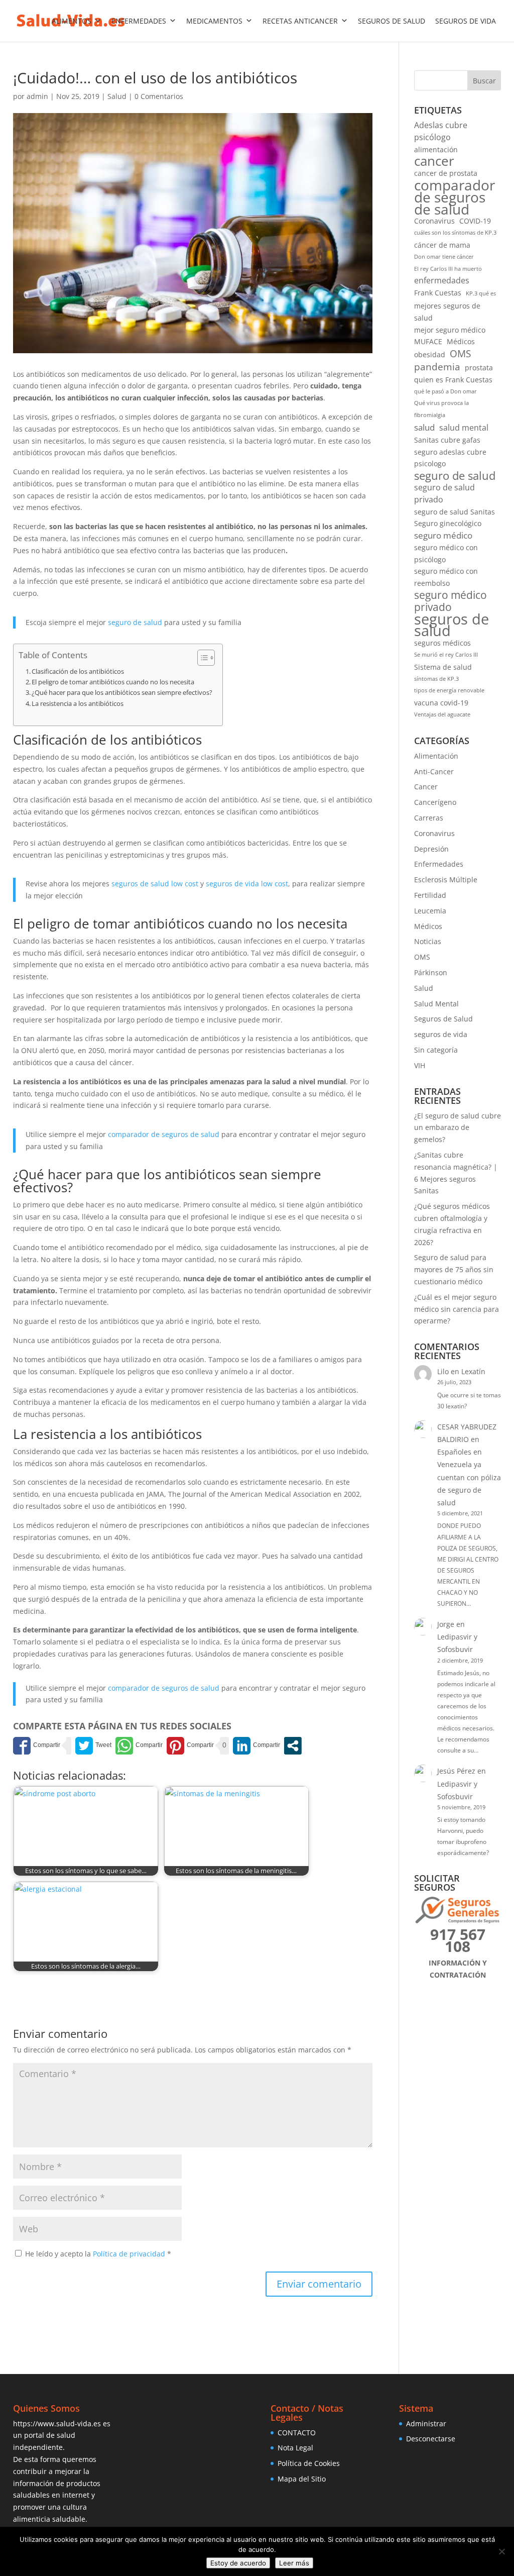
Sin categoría (436, 1050)
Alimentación (436, 756)
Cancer (426, 787)
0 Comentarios (159, 96)
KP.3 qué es (481, 293)
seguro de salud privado (444, 493)
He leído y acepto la (98, 2254)
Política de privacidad (130, 2254)
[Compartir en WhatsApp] (139, 1746)
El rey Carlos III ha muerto (448, 269)
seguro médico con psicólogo (446, 553)
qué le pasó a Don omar (445, 391)
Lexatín (473, 1371)
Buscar (484, 81)
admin (37, 96)
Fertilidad (430, 895)
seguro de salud (135, 622)
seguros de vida (441, 1034)
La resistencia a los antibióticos (78, 704)
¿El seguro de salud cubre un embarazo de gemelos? (458, 1128)
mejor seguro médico (450, 330)
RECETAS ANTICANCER (300, 21)
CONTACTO (297, 2433)
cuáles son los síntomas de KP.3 (455, 233)
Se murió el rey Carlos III (446, 655)
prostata (479, 368)
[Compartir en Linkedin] (256, 1746)
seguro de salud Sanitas (455, 512)
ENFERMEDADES (139, 21)
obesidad (430, 354)
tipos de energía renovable (449, 690)
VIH (420, 1065)
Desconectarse (431, 2439)
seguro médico (443, 535)
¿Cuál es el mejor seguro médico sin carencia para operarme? (457, 1309)
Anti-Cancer (434, 771)
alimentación (436, 149)
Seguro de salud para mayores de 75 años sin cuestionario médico (454, 1269)
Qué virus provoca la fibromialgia (441, 409)
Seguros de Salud (443, 1019)
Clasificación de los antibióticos (78, 672)
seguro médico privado (451, 601)
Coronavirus (434, 221)
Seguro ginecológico (448, 523)
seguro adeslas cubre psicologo (450, 458)
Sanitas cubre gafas (447, 440)
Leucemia (430, 911)
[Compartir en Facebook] (37, 1746)
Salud (117, 96)
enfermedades (442, 280)
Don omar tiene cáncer (444, 257)
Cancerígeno (435, 802)
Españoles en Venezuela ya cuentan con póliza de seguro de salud (469, 1477)
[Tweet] (93, 1746)
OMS (460, 354)
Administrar (426, 2424)
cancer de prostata (446, 173)
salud (424, 427)
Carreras (429, 818)
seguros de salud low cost (155, 884)
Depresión (431, 849)
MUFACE (428, 341)
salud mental (464, 428)
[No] (501, 2551)
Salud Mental (436, 1004)
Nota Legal (295, 2448)
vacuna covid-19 (441, 703)
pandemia (437, 367)
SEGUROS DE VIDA (466, 21)
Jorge (446, 1624)
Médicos (461, 341)
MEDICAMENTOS (214, 21)
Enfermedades (439, 864)
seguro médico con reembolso (446, 577)
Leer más (294, 2563)
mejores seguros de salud (447, 312)
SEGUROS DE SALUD (392, 21)
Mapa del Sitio (302, 2479)
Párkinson (431, 972)
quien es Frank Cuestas (453, 380)
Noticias (428, 941)
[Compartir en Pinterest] (190, 1746)
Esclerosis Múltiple (446, 880)
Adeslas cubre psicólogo (441, 131)
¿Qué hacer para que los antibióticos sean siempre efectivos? (122, 693)
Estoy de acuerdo (238, 2563)
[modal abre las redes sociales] (293, 1746)
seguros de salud (452, 626)
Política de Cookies (309, 2463)
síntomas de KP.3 (436, 679)
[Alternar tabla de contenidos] (201, 658)
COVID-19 (475, 221)
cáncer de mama (442, 245)
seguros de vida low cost (247, 884)
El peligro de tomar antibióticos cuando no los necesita (113, 682)
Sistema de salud (443, 667)
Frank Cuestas (438, 293)
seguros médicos (442, 643)
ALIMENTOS (72, 21)
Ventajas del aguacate (442, 714)
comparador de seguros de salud (164, 1134)
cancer (434, 161)
